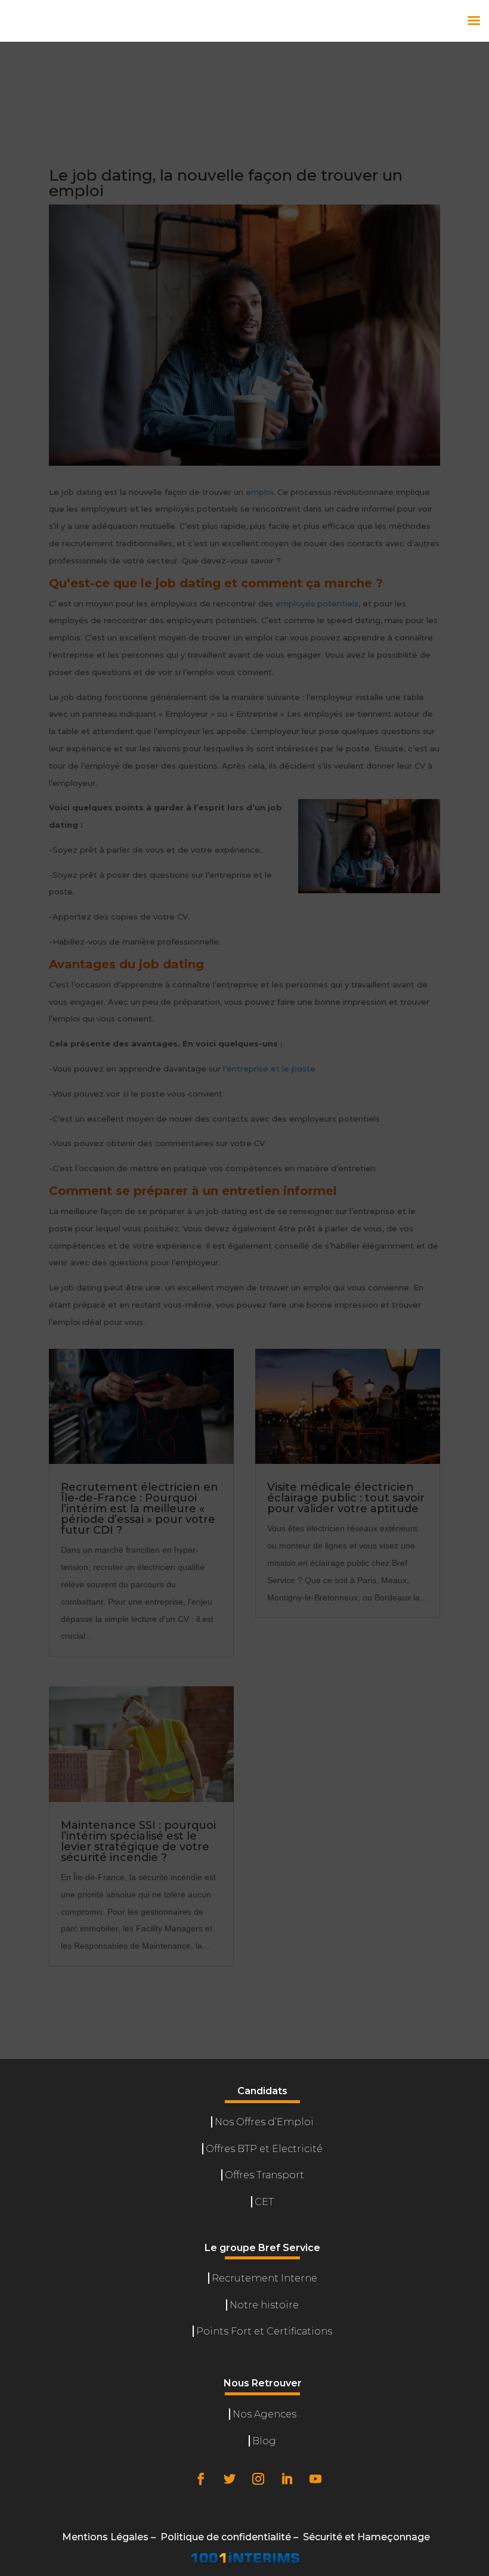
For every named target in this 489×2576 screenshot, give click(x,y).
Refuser (315, 2524)
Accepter (224, 2524)
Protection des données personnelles (326, 2552)
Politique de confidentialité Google (265, 2489)
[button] (465, 2357)
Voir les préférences (417, 2524)
